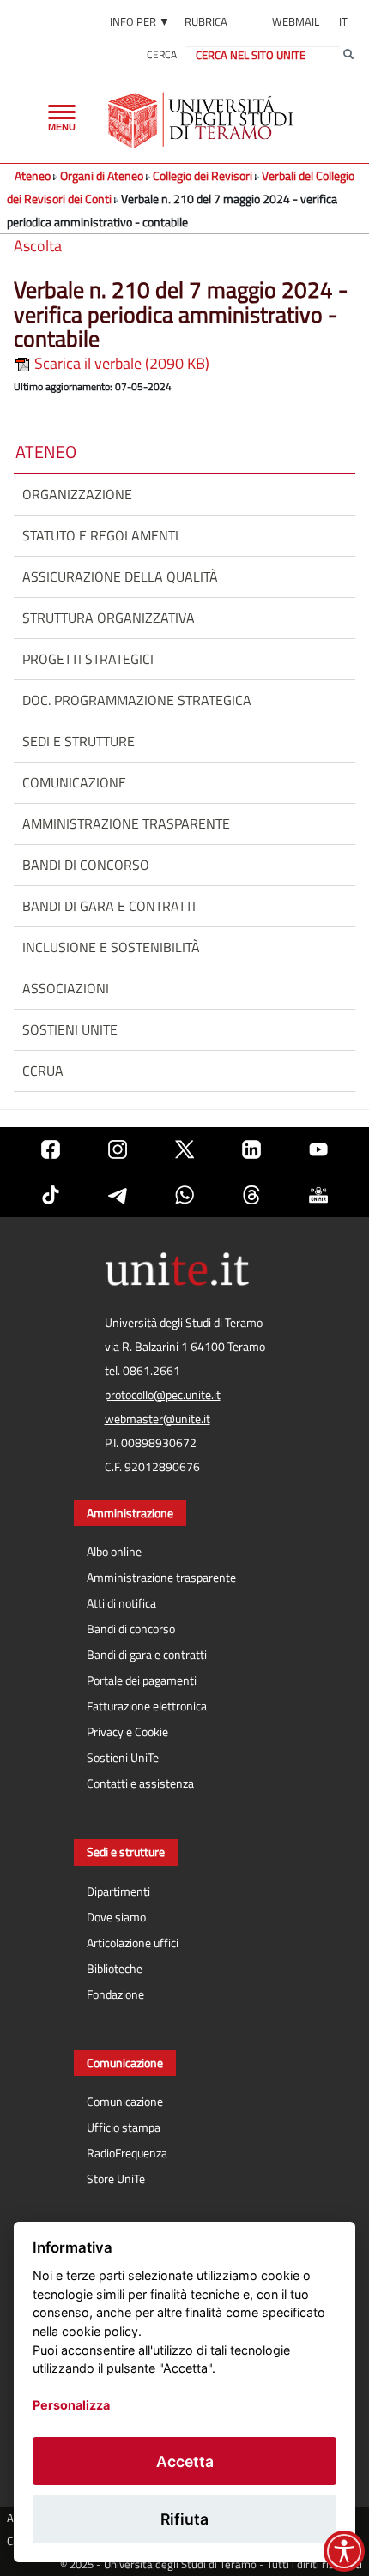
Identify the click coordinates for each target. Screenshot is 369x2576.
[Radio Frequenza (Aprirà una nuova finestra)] (318, 1194)
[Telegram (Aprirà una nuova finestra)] (118, 1194)
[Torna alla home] (202, 120)
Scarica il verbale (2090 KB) (120, 363)
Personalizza (71, 2405)
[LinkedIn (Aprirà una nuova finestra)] (251, 1150)
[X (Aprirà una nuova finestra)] (184, 1150)
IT (343, 21)
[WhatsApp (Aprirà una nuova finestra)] (184, 1194)
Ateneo (33, 175)
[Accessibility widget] (344, 2551)
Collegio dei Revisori (203, 175)
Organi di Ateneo (102, 175)
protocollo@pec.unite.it (163, 1395)
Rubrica (206, 21)
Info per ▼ (140, 21)
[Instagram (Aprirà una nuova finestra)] (118, 1150)
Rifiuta (184, 2519)
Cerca (162, 54)
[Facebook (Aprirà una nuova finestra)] (51, 1150)
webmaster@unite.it (157, 1419)
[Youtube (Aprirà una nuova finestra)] (318, 1150)
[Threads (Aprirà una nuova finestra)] (251, 1194)
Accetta (185, 2461)
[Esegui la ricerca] (348, 55)
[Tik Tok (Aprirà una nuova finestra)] (51, 1194)
